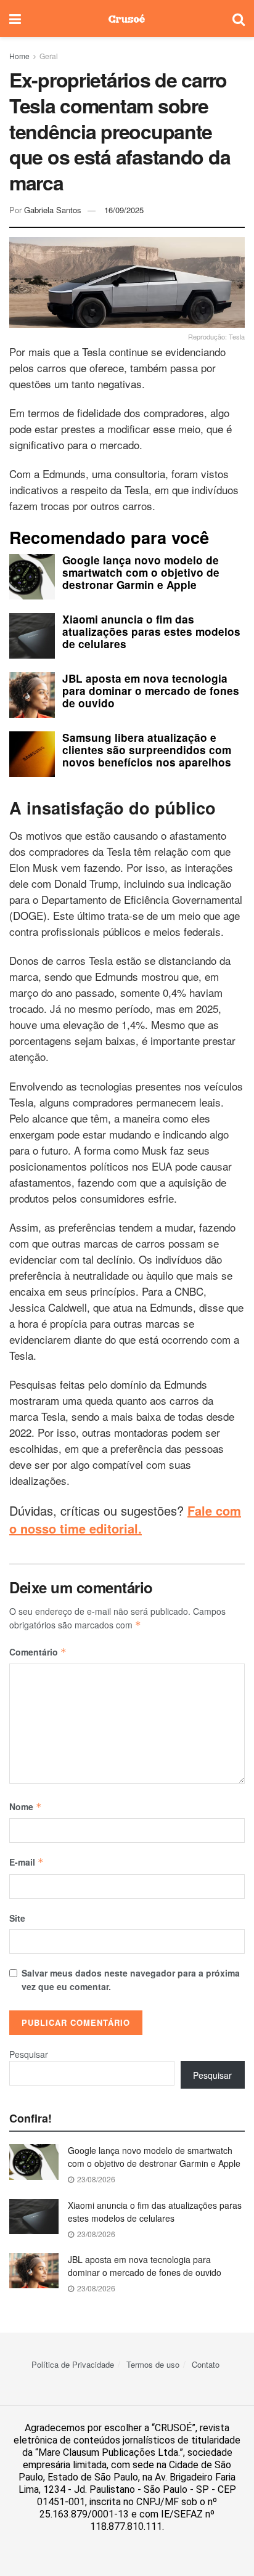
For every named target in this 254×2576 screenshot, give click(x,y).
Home (19, 56)
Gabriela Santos (53, 210)
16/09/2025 (124, 210)
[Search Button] (239, 18)
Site (17, 1918)
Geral (49, 56)
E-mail (27, 1862)
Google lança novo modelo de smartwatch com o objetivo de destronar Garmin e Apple (154, 2157)
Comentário (38, 1652)
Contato (206, 2364)
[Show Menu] (15, 18)
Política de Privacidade (73, 2364)
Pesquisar (29, 2054)
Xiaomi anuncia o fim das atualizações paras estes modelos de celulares (155, 2212)
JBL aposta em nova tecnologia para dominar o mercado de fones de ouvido (145, 2266)
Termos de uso (153, 2364)
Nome (26, 1806)
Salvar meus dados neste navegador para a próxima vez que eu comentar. (131, 1980)
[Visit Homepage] (127, 18)
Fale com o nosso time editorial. (125, 1519)
